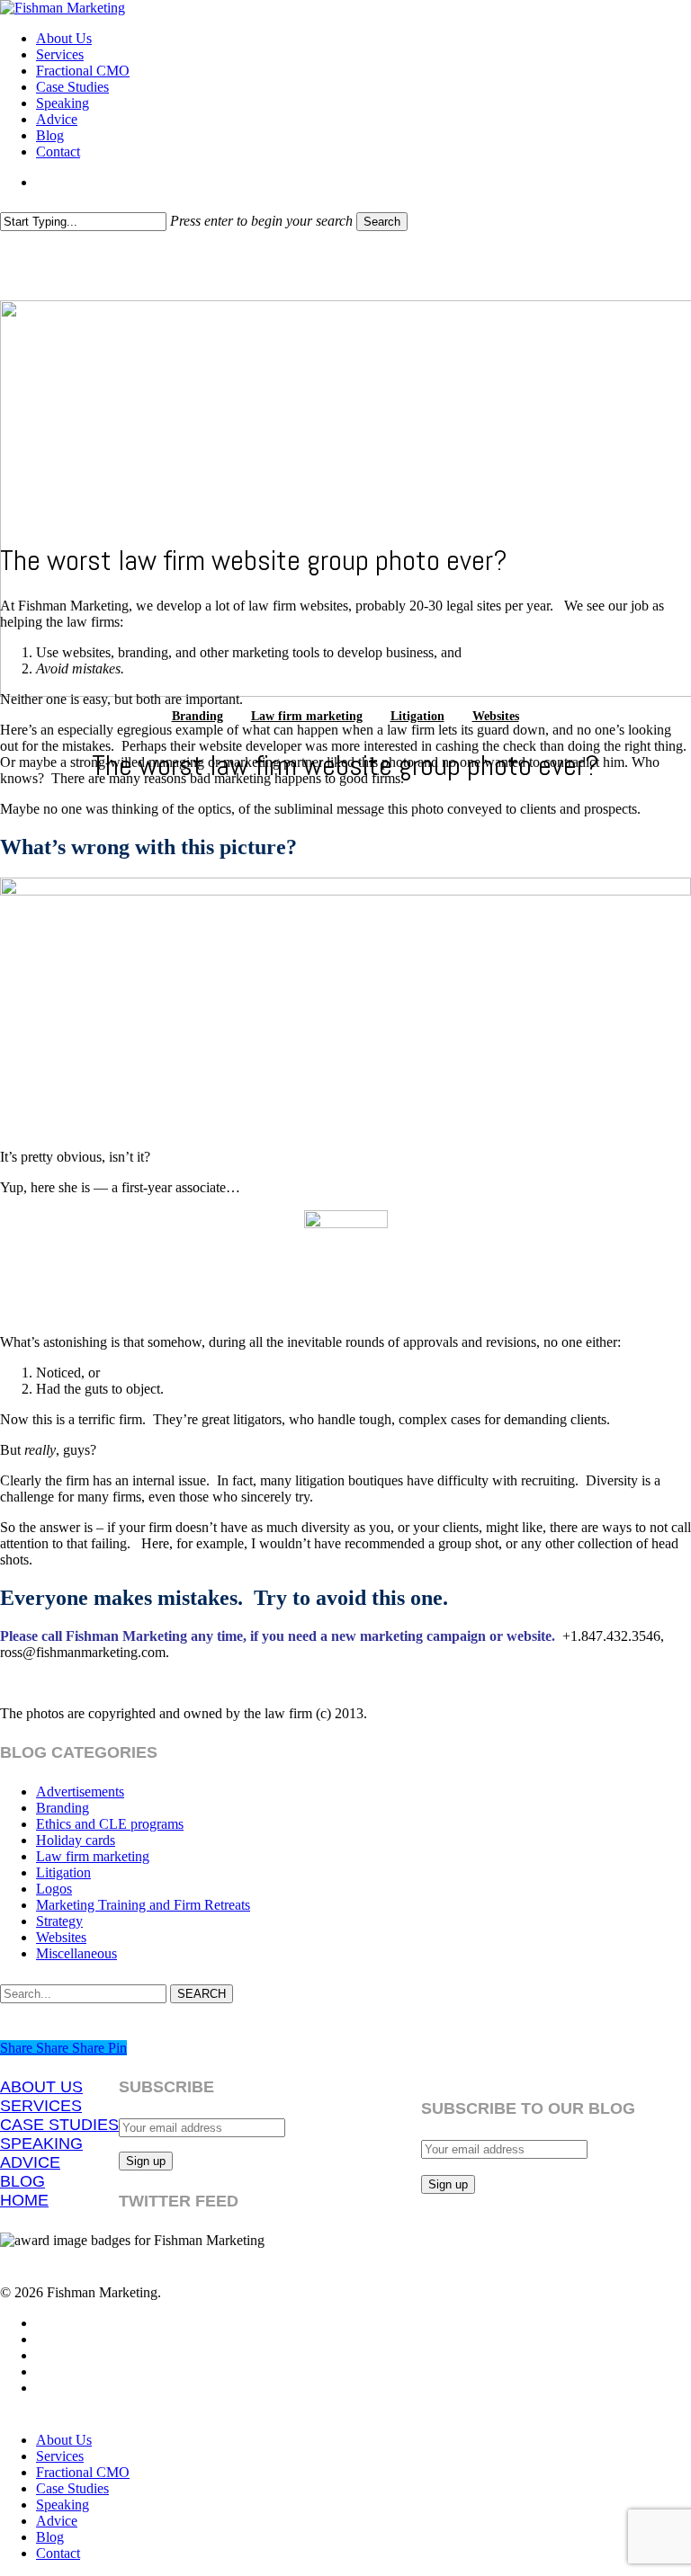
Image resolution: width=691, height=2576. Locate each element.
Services (60, 2456)
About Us (64, 2440)
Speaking (63, 2505)
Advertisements (80, 1792)
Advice (57, 2521)
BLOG (22, 2181)
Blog (50, 2537)
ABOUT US (41, 2087)
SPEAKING (41, 2144)
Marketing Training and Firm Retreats (143, 1905)
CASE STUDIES (59, 2125)
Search (382, 222)
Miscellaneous (76, 1953)
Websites (496, 716)
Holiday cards (76, 1840)
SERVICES (41, 2106)
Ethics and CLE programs (110, 1824)
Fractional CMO (83, 2472)
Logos (54, 1889)
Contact (58, 2553)
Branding (197, 716)
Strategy (59, 1921)
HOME (24, 2200)
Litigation (417, 716)
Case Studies (72, 2488)
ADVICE (30, 2162)
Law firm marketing (307, 716)
